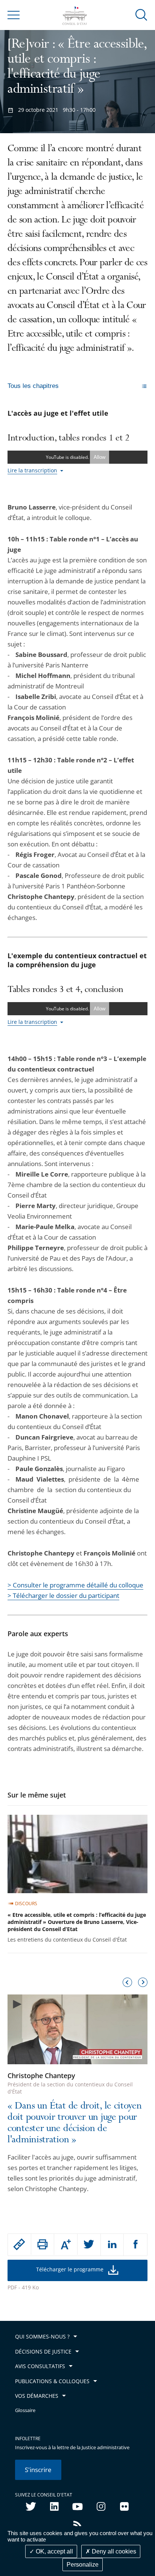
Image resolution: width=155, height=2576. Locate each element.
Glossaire (25, 2410)
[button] (141, 14)
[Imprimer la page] (43, 2244)
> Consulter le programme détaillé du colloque (75, 1585)
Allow (100, 457)
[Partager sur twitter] (89, 2245)
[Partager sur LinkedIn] (112, 2245)
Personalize (83, 2565)
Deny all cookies (113, 2551)
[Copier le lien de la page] (19, 2244)
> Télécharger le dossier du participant (63, 1595)
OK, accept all (54, 2551)
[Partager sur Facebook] (135, 2245)
